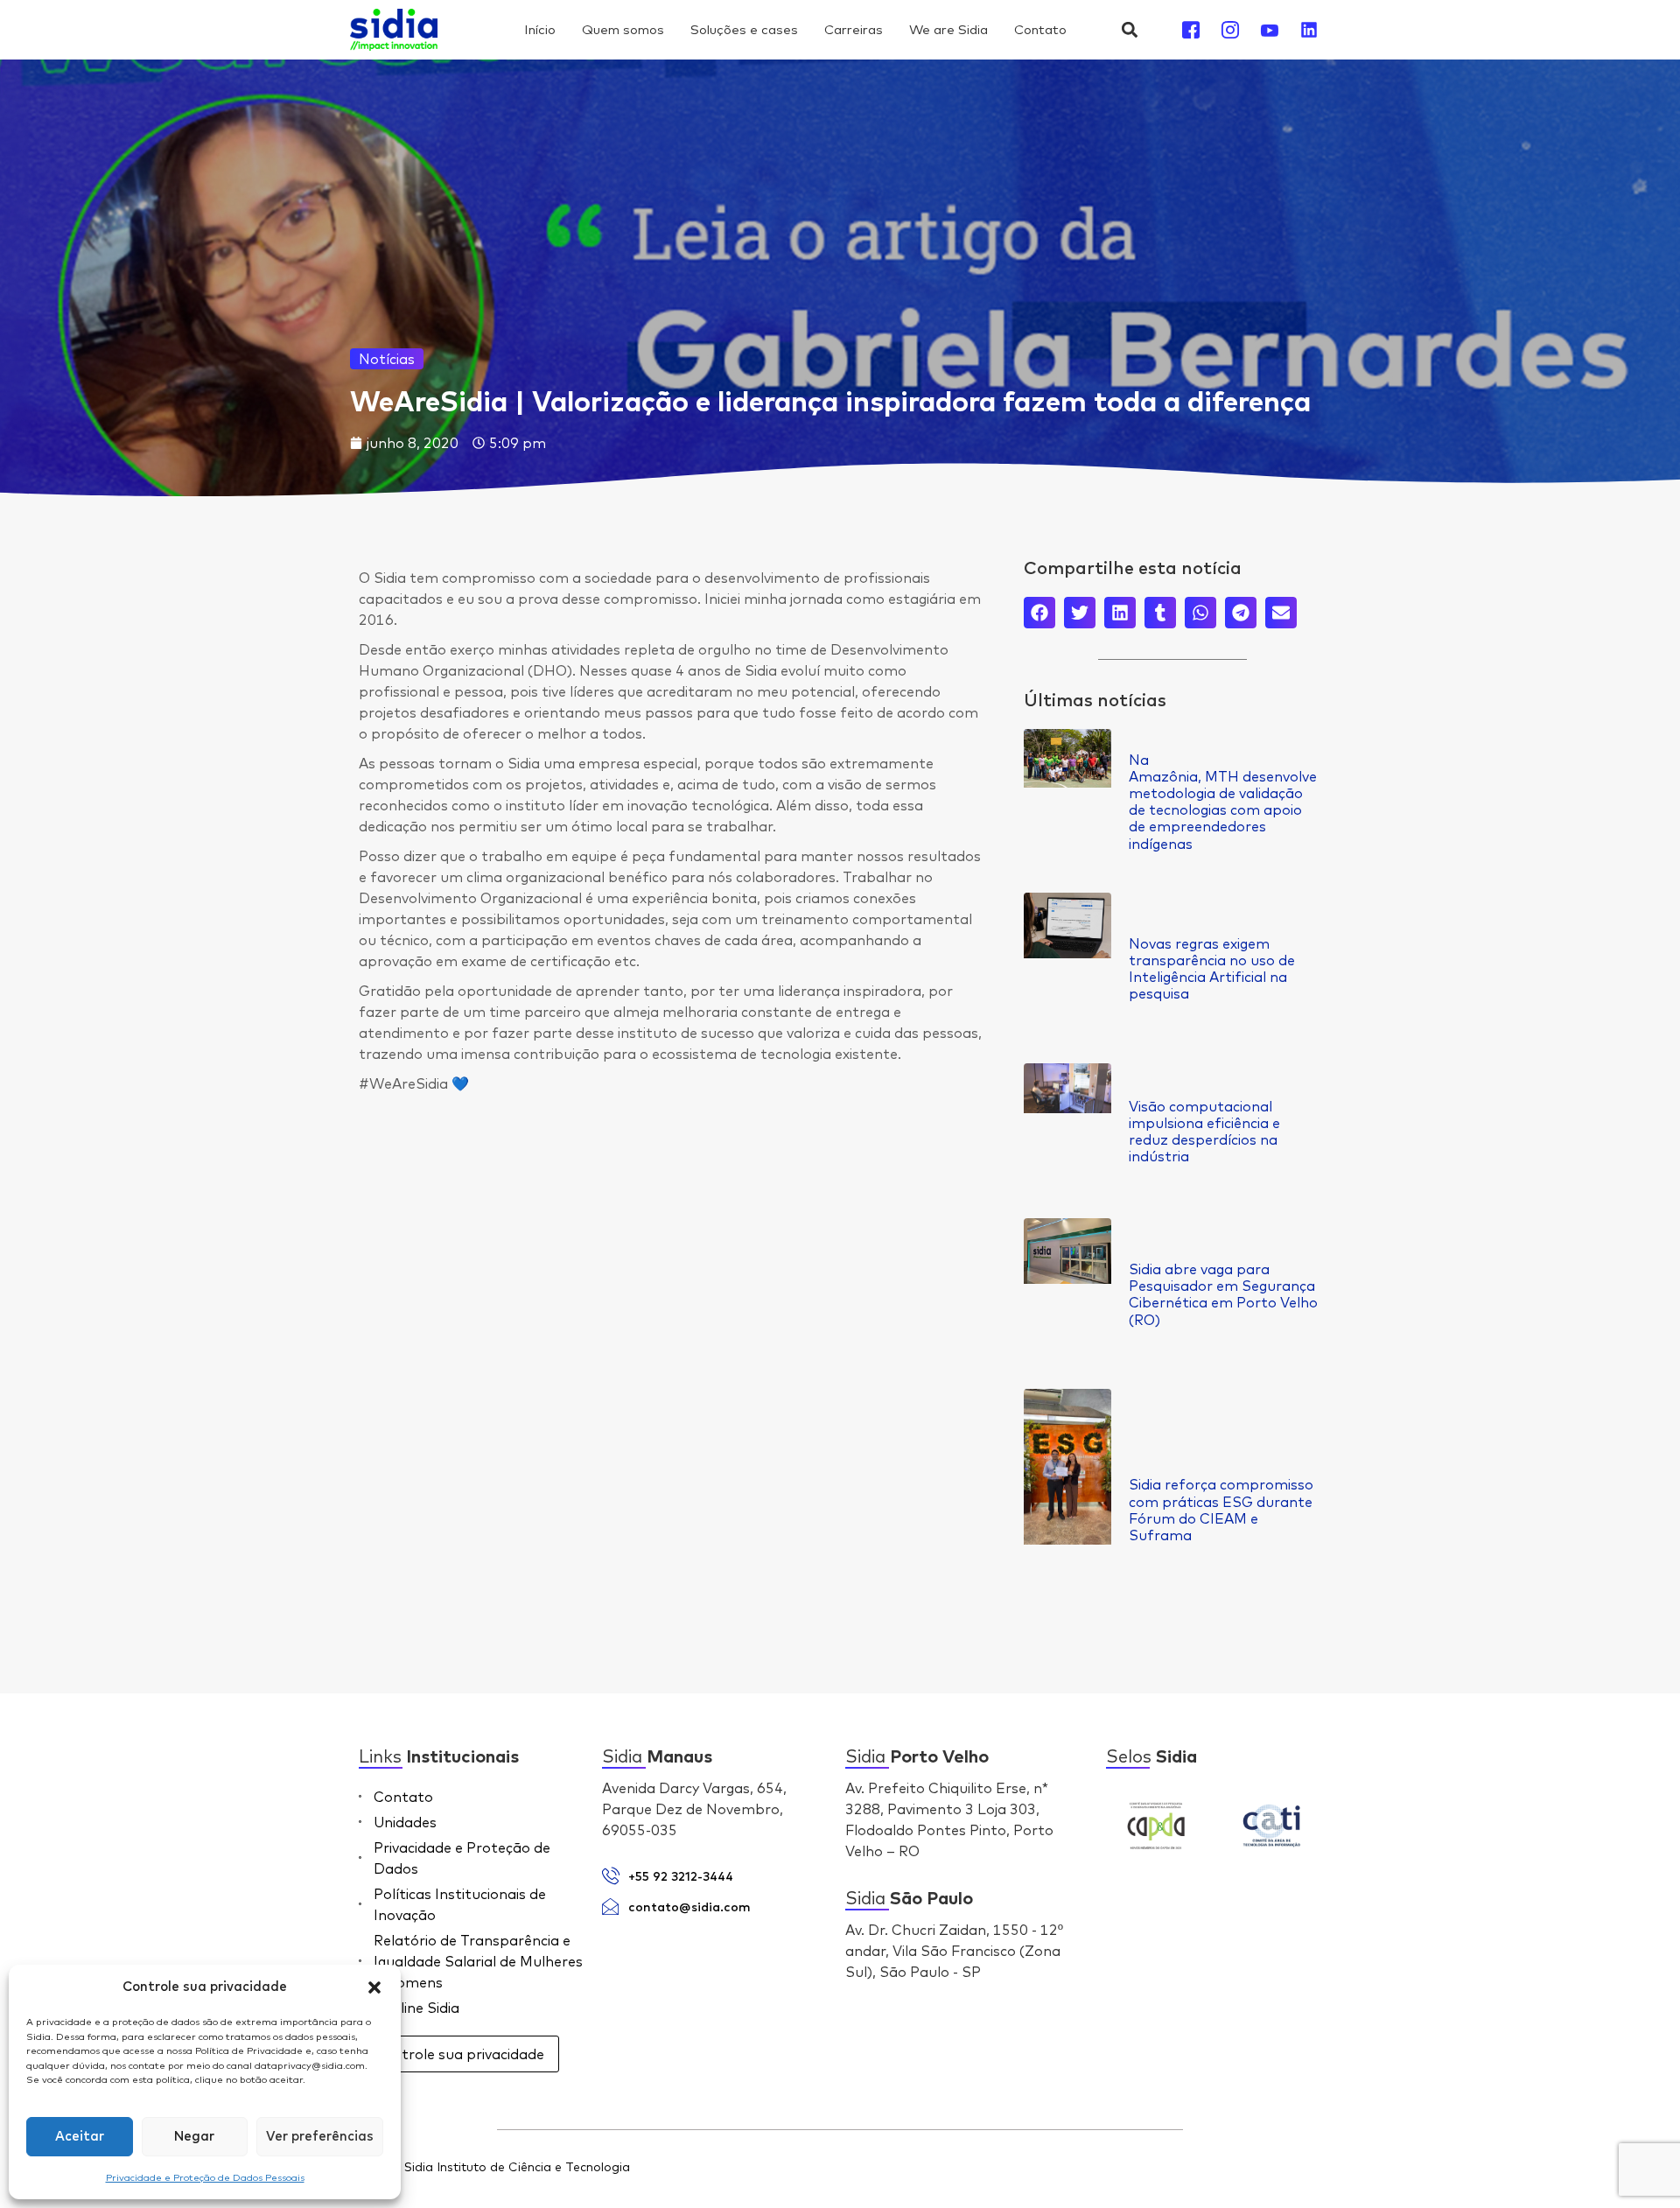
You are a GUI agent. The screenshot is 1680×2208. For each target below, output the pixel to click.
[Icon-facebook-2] (1191, 30)
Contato (1040, 29)
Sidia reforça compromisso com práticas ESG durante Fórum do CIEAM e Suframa (1221, 1510)
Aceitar (80, 2137)
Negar (194, 2137)
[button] (374, 1987)
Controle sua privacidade (459, 2054)
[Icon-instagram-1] (1230, 30)
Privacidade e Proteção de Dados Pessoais (205, 2177)
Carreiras (854, 29)
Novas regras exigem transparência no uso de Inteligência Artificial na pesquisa (1212, 969)
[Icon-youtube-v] (1270, 30)
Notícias (387, 359)
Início (540, 29)
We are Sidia (948, 29)
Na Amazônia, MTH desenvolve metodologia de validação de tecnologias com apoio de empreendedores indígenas (1223, 802)
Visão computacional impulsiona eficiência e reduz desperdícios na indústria (1204, 1132)
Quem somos (623, 29)
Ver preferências (320, 2137)
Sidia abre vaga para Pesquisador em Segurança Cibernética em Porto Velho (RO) (1223, 1294)
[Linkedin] (1309, 30)
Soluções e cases (744, 29)
